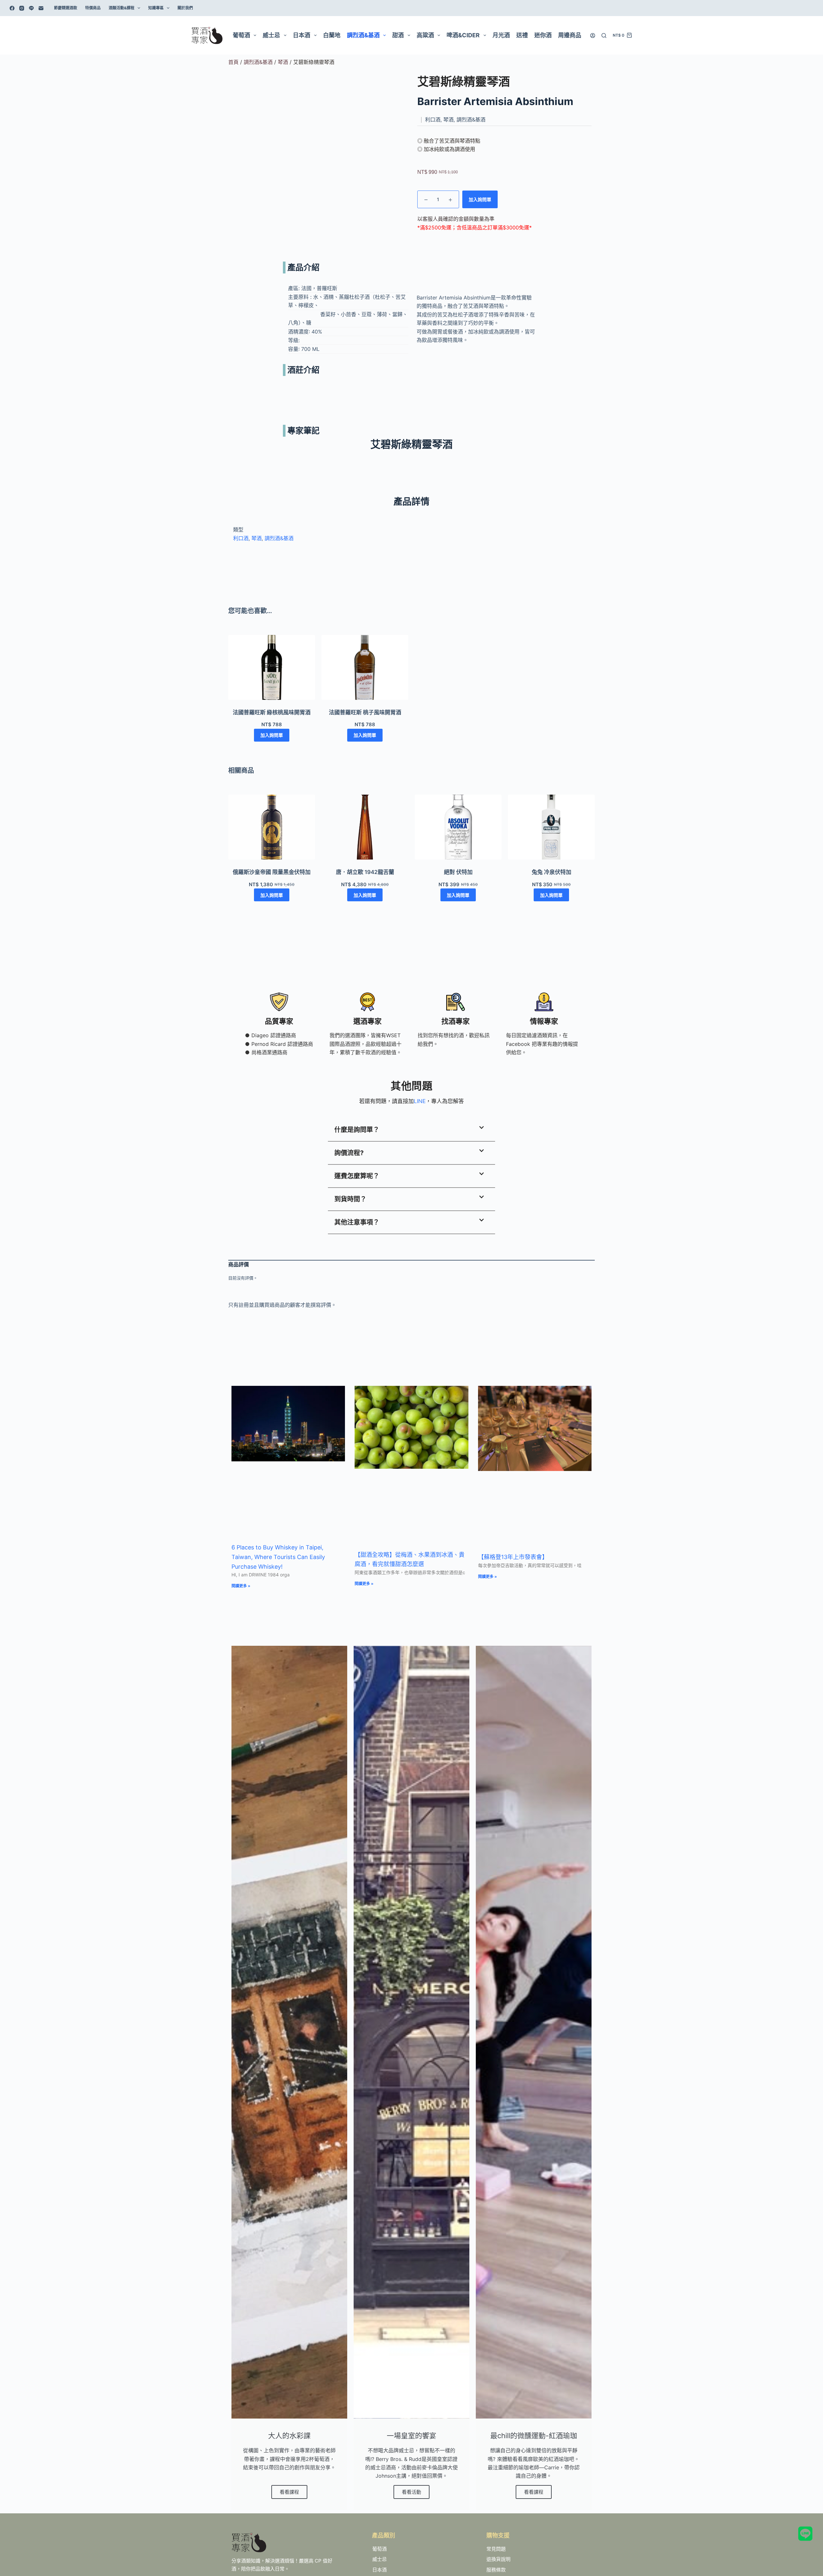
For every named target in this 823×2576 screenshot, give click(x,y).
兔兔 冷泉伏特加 (552, 872)
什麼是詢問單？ (357, 1130)
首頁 (233, 62)
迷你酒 (543, 35)
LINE (420, 1101)
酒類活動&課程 (122, 8)
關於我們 (185, 8)
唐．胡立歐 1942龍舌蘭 (365, 872)
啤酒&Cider (463, 35)
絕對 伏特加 (458, 872)
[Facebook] (12, 8)
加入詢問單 (480, 199)
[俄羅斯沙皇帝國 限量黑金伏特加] (272, 827)
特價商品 (93, 8)
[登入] (593, 36)
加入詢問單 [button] (272, 735)
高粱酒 (425, 35)
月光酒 (501, 35)
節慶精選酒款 (66, 8)
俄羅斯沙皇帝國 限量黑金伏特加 (272, 872)
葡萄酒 (241, 35)
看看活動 (411, 2492)
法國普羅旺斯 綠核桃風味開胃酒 (272, 712)
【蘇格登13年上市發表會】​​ (513, 1557)
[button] (411, 1130)
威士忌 (271, 35)
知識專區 (156, 8)
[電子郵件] (41, 8)
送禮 (522, 35)
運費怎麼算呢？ (357, 1176)
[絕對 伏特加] (458, 827)
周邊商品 (570, 35)
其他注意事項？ (357, 1222)
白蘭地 (332, 35)
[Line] (31, 8)
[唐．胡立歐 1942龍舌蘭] (365, 827)
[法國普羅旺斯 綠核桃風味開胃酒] (272, 668)
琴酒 (283, 62)
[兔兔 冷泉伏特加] (551, 827)
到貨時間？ (350, 1199)
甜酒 (398, 35)
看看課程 (289, 2492)
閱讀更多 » (241, 1586)
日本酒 (302, 35)
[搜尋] (604, 36)
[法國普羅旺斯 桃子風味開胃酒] (365, 668)
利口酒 (241, 538)
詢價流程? (349, 1153)
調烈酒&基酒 (363, 35)
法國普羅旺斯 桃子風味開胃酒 (365, 712)
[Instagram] (22, 8)
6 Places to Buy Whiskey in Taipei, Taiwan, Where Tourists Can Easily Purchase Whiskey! (278, 1557)
